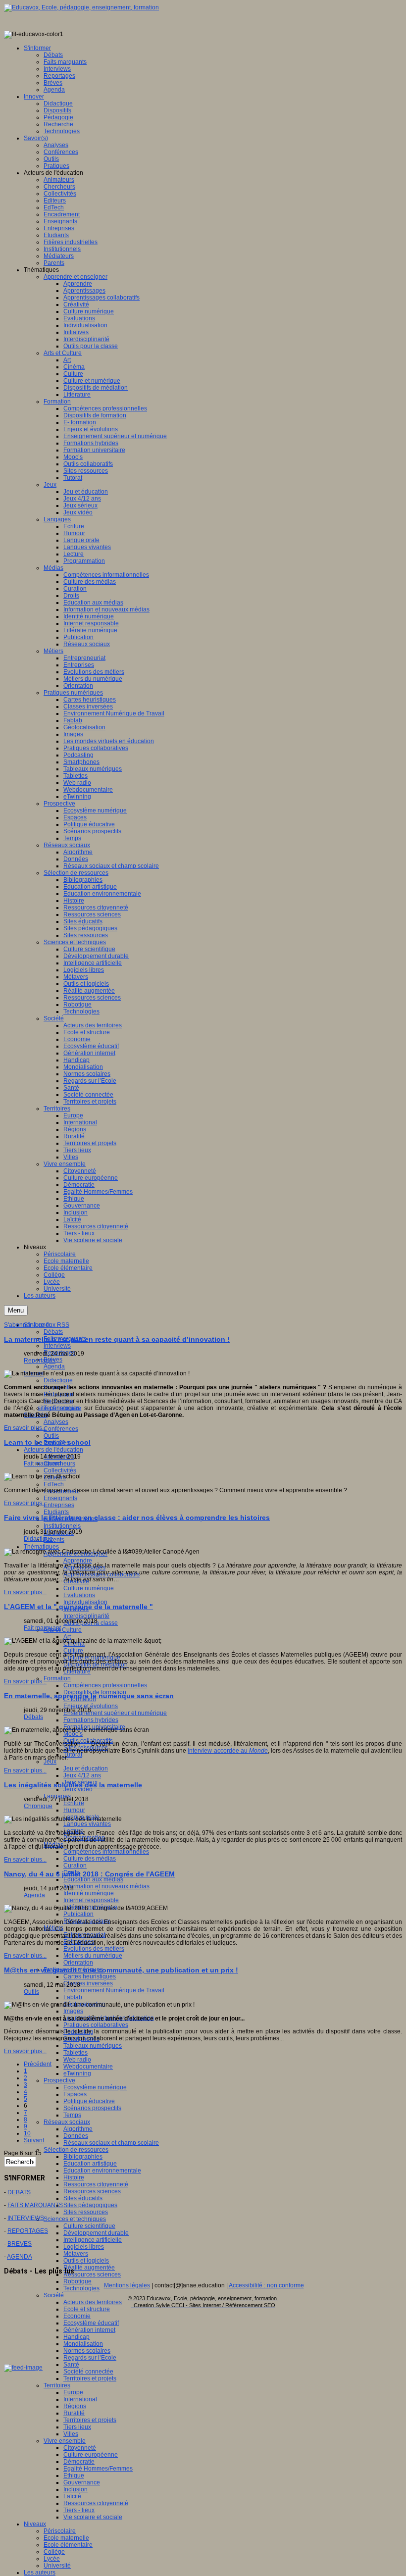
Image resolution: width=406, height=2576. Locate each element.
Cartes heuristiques (90, 1976)
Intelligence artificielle (93, 2240)
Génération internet (89, 2330)
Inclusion (76, 2489)
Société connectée (88, 2372)
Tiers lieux (77, 2427)
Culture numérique (89, 1588)
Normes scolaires (87, 2351)
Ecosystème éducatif (91, 2323)
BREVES (20, 2244)
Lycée (52, 2559)
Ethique (74, 2475)
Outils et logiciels (86, 2261)
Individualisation (85, 1602)
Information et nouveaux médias (106, 1886)
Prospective (59, 2080)
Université (57, 2566)
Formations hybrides (91, 1720)
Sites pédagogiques (90, 2205)
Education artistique (90, 2164)
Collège (54, 2552)
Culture (73, 1651)
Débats (53, 1332)
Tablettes (76, 2053)
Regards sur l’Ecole (90, 2358)
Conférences (61, 1429)
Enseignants (60, 1498)
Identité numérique (89, 1893)
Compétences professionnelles (105, 1685)
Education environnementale (102, 2171)
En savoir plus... (25, 1428)
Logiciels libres (84, 2247)
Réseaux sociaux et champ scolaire (111, 2143)
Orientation (78, 1963)
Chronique (38, 1806)
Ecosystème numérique (95, 2087)
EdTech (54, 1484)
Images (73, 2011)
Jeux (50, 1762)
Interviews (57, 1346)
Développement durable (96, 2233)
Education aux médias (93, 1879)
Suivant (34, 2140)
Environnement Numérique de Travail (114, 1990)
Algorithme (78, 2129)
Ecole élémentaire (68, 2545)
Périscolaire (60, 2531)
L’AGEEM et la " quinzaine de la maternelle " (78, 1607)
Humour (74, 1810)
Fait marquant (42, 1464)
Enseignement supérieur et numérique (115, 1713)
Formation (57, 1678)
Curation (75, 1866)
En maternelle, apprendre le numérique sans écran (89, 1696)
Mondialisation (83, 2344)
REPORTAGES (28, 2231)
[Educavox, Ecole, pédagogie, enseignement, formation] (81, 7)
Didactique (58, 1380)
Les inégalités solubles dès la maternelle (73, 1785)
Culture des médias (90, 1859)
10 (27, 2133)
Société (54, 2295)
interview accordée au (228, 1751)
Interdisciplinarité (86, 1616)
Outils (51, 1436)
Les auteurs (40, 2573)
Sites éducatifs (83, 2198)
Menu (16, 1310)
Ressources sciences (92, 2191)
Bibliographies (83, 2157)
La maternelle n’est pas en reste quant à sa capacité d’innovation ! (117, 1339)
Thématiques (41, 1547)
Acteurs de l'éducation (53, 1450)
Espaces (75, 2094)
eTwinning (77, 2073)
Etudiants (56, 1512)
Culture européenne (91, 2455)
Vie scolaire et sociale (93, 2517)
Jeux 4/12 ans (82, 1775)
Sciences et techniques (75, 2219)
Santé (71, 2365)
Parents (54, 1540)
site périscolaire (59, 1408)
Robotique (77, 2281)
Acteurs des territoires (93, 2302)
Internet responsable (91, 1900)
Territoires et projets (90, 2378)
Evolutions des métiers (94, 1949)
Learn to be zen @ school (47, 1442)
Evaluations (79, 1595)
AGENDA (20, 2257)
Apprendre (78, 1561)
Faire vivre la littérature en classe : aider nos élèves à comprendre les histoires (137, 1517)
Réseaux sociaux (67, 2122)
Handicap (76, 2337)
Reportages (40, 1361)
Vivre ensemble (65, 2441)
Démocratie (79, 2462)
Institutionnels (62, 1526)
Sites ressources (86, 2212)
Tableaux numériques (93, 2046)
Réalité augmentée (89, 2268)
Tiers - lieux (79, 2510)
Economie (77, 2316)
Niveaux (35, 2524)
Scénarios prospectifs (92, 2108)
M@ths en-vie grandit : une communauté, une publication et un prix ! (121, 1970)
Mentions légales (127, 2285)
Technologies (81, 2288)
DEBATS (19, 2192)
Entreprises (59, 1505)
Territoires (57, 2385)
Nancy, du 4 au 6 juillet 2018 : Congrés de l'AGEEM (89, 1874)
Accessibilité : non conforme (266, 2285)
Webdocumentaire (88, 2067)
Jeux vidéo (78, 1789)
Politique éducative (89, 2101)
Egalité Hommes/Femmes (98, 2469)
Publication (78, 1914)
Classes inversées (88, 1983)
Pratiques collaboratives (96, 2025)
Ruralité (74, 2413)
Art (67, 1637)
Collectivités (60, 1470)
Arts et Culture (63, 1630)
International (80, 2399)
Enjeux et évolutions (91, 1706)
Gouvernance (82, 2482)
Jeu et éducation (86, 1768)
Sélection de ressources (76, 2150)
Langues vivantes (87, 1824)
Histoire (74, 2177)
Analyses (56, 1422)
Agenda (54, 1366)
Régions (75, 2406)
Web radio (77, 2060)
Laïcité (72, 2496)
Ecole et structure (87, 2309)
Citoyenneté (80, 2448)
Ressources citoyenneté (96, 2184)
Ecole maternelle (66, 2538)
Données (76, 2136)
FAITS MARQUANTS (35, 2205)
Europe (73, 2392)
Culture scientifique (89, 2226)
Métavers (76, 2254)
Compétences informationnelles (106, 1852)
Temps (72, 2115)
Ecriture (74, 1803)
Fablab (73, 1997)
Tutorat (73, 1755)
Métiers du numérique (93, 1956)
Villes (71, 2434)
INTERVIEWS (26, 2218)
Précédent (38, 2064)
